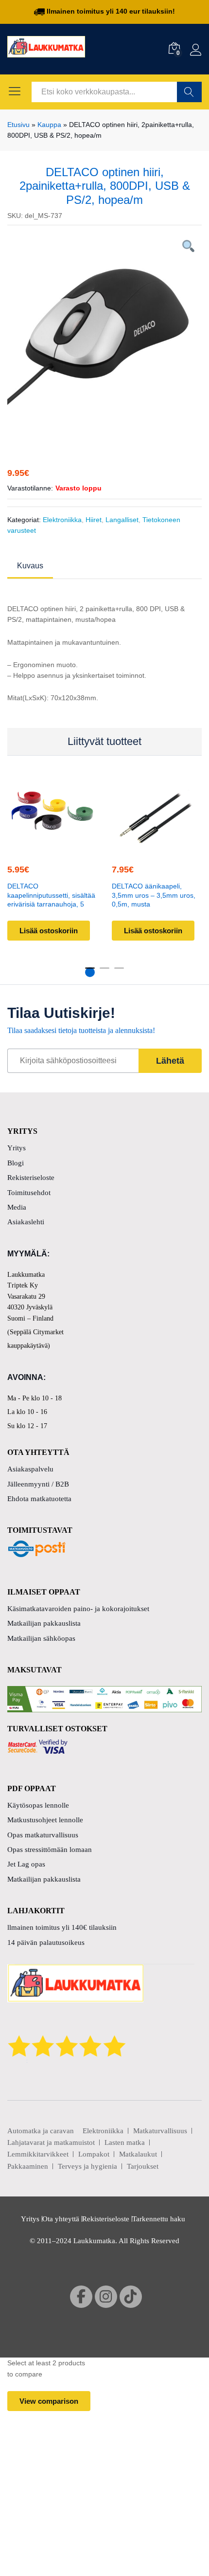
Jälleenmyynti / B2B (38, 1484)
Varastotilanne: (30, 488)
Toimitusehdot (29, 1193)
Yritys (17, 1148)
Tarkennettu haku (159, 2219)
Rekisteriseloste (31, 1178)
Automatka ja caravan (41, 2131)
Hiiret (94, 520)
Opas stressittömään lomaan (50, 1850)
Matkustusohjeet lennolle (45, 1820)
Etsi (189, 92)
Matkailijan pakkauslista (44, 1623)
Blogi (16, 1163)
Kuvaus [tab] (30, 566)
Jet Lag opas (26, 1864)
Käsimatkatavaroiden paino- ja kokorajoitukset (78, 1609)
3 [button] (119, 972)
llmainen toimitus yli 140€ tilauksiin (62, 1927)
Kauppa (49, 125)
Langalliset (122, 520)
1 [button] (90, 972)
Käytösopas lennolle (38, 1805)
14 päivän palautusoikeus (46, 1942)
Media (17, 1207)
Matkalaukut (138, 2154)
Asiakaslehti (26, 1222)
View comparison (49, 2401)
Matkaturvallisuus (160, 2131)
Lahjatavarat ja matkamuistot (51, 2142)
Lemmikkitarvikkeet (38, 2154)
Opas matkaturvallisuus (43, 1835)
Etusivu (18, 125)
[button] (51, 847)
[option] (104, 332)
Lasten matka (125, 2142)
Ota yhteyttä (61, 2219)
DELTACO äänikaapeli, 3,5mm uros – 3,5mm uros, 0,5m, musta (154, 895)
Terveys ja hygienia (87, 2166)
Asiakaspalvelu (30, 1469)
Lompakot (94, 2154)
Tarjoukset (143, 2166)
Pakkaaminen (28, 2166)
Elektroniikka (62, 520)
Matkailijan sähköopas (41, 1638)
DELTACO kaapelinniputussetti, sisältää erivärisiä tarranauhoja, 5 (51, 895)
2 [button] (104, 972)
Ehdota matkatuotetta (39, 1499)
